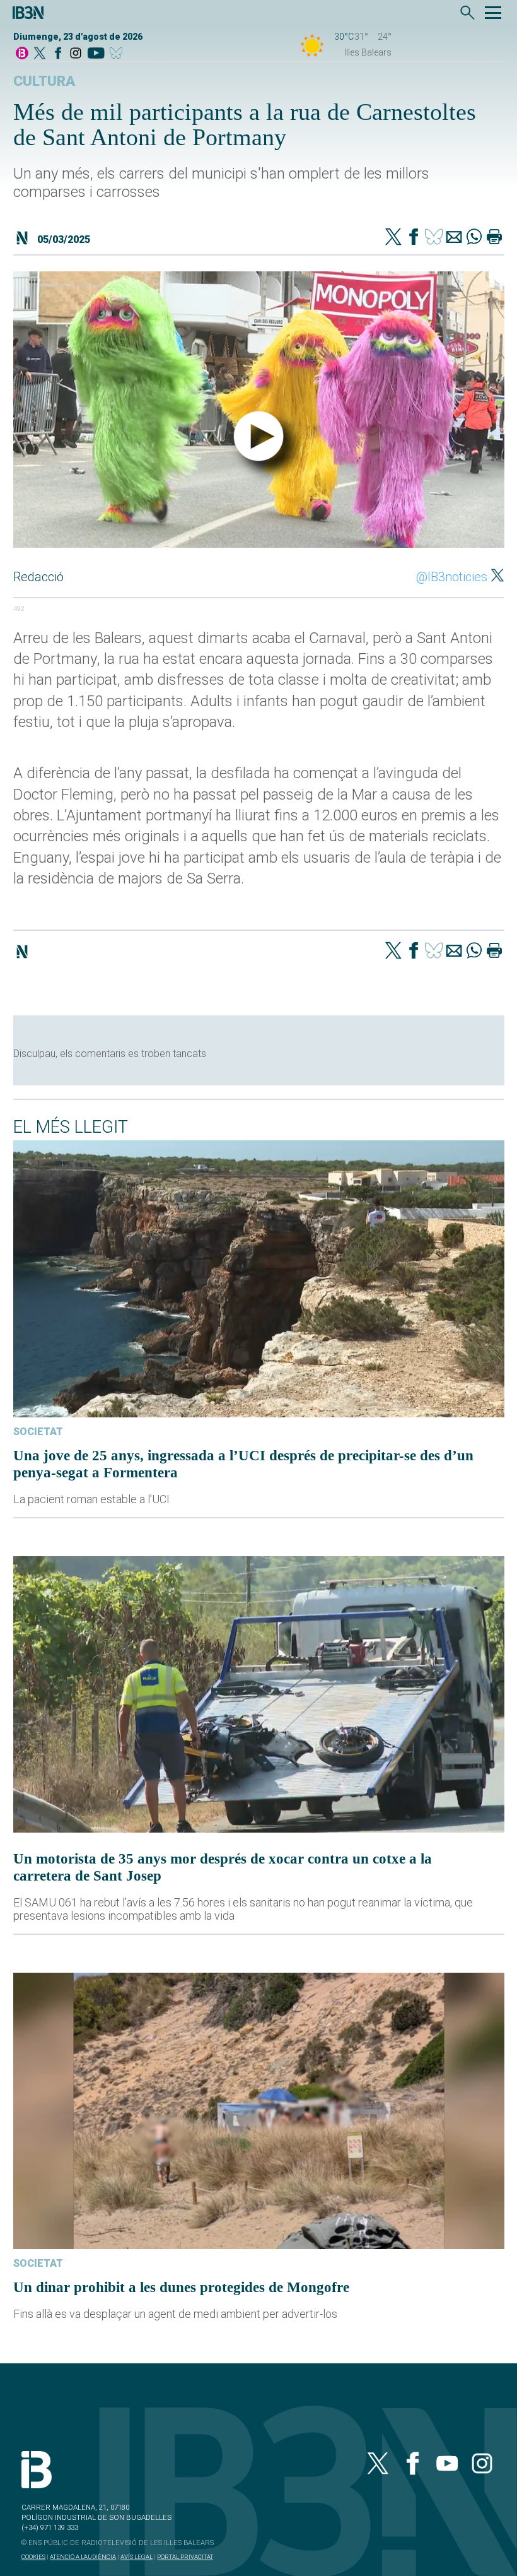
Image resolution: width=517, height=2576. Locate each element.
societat (38, 1432)
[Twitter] (393, 238)
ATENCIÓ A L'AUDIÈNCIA (83, 2557)
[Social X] (40, 54)
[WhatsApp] (474, 238)
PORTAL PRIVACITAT (185, 2557)
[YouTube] (96, 54)
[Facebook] (58, 54)
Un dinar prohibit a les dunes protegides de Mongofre (181, 2287)
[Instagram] (76, 54)
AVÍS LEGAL (137, 2557)
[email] (454, 238)
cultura (44, 81)
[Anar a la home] (22, 54)
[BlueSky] (118, 54)
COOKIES (33, 2557)
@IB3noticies (452, 577)
